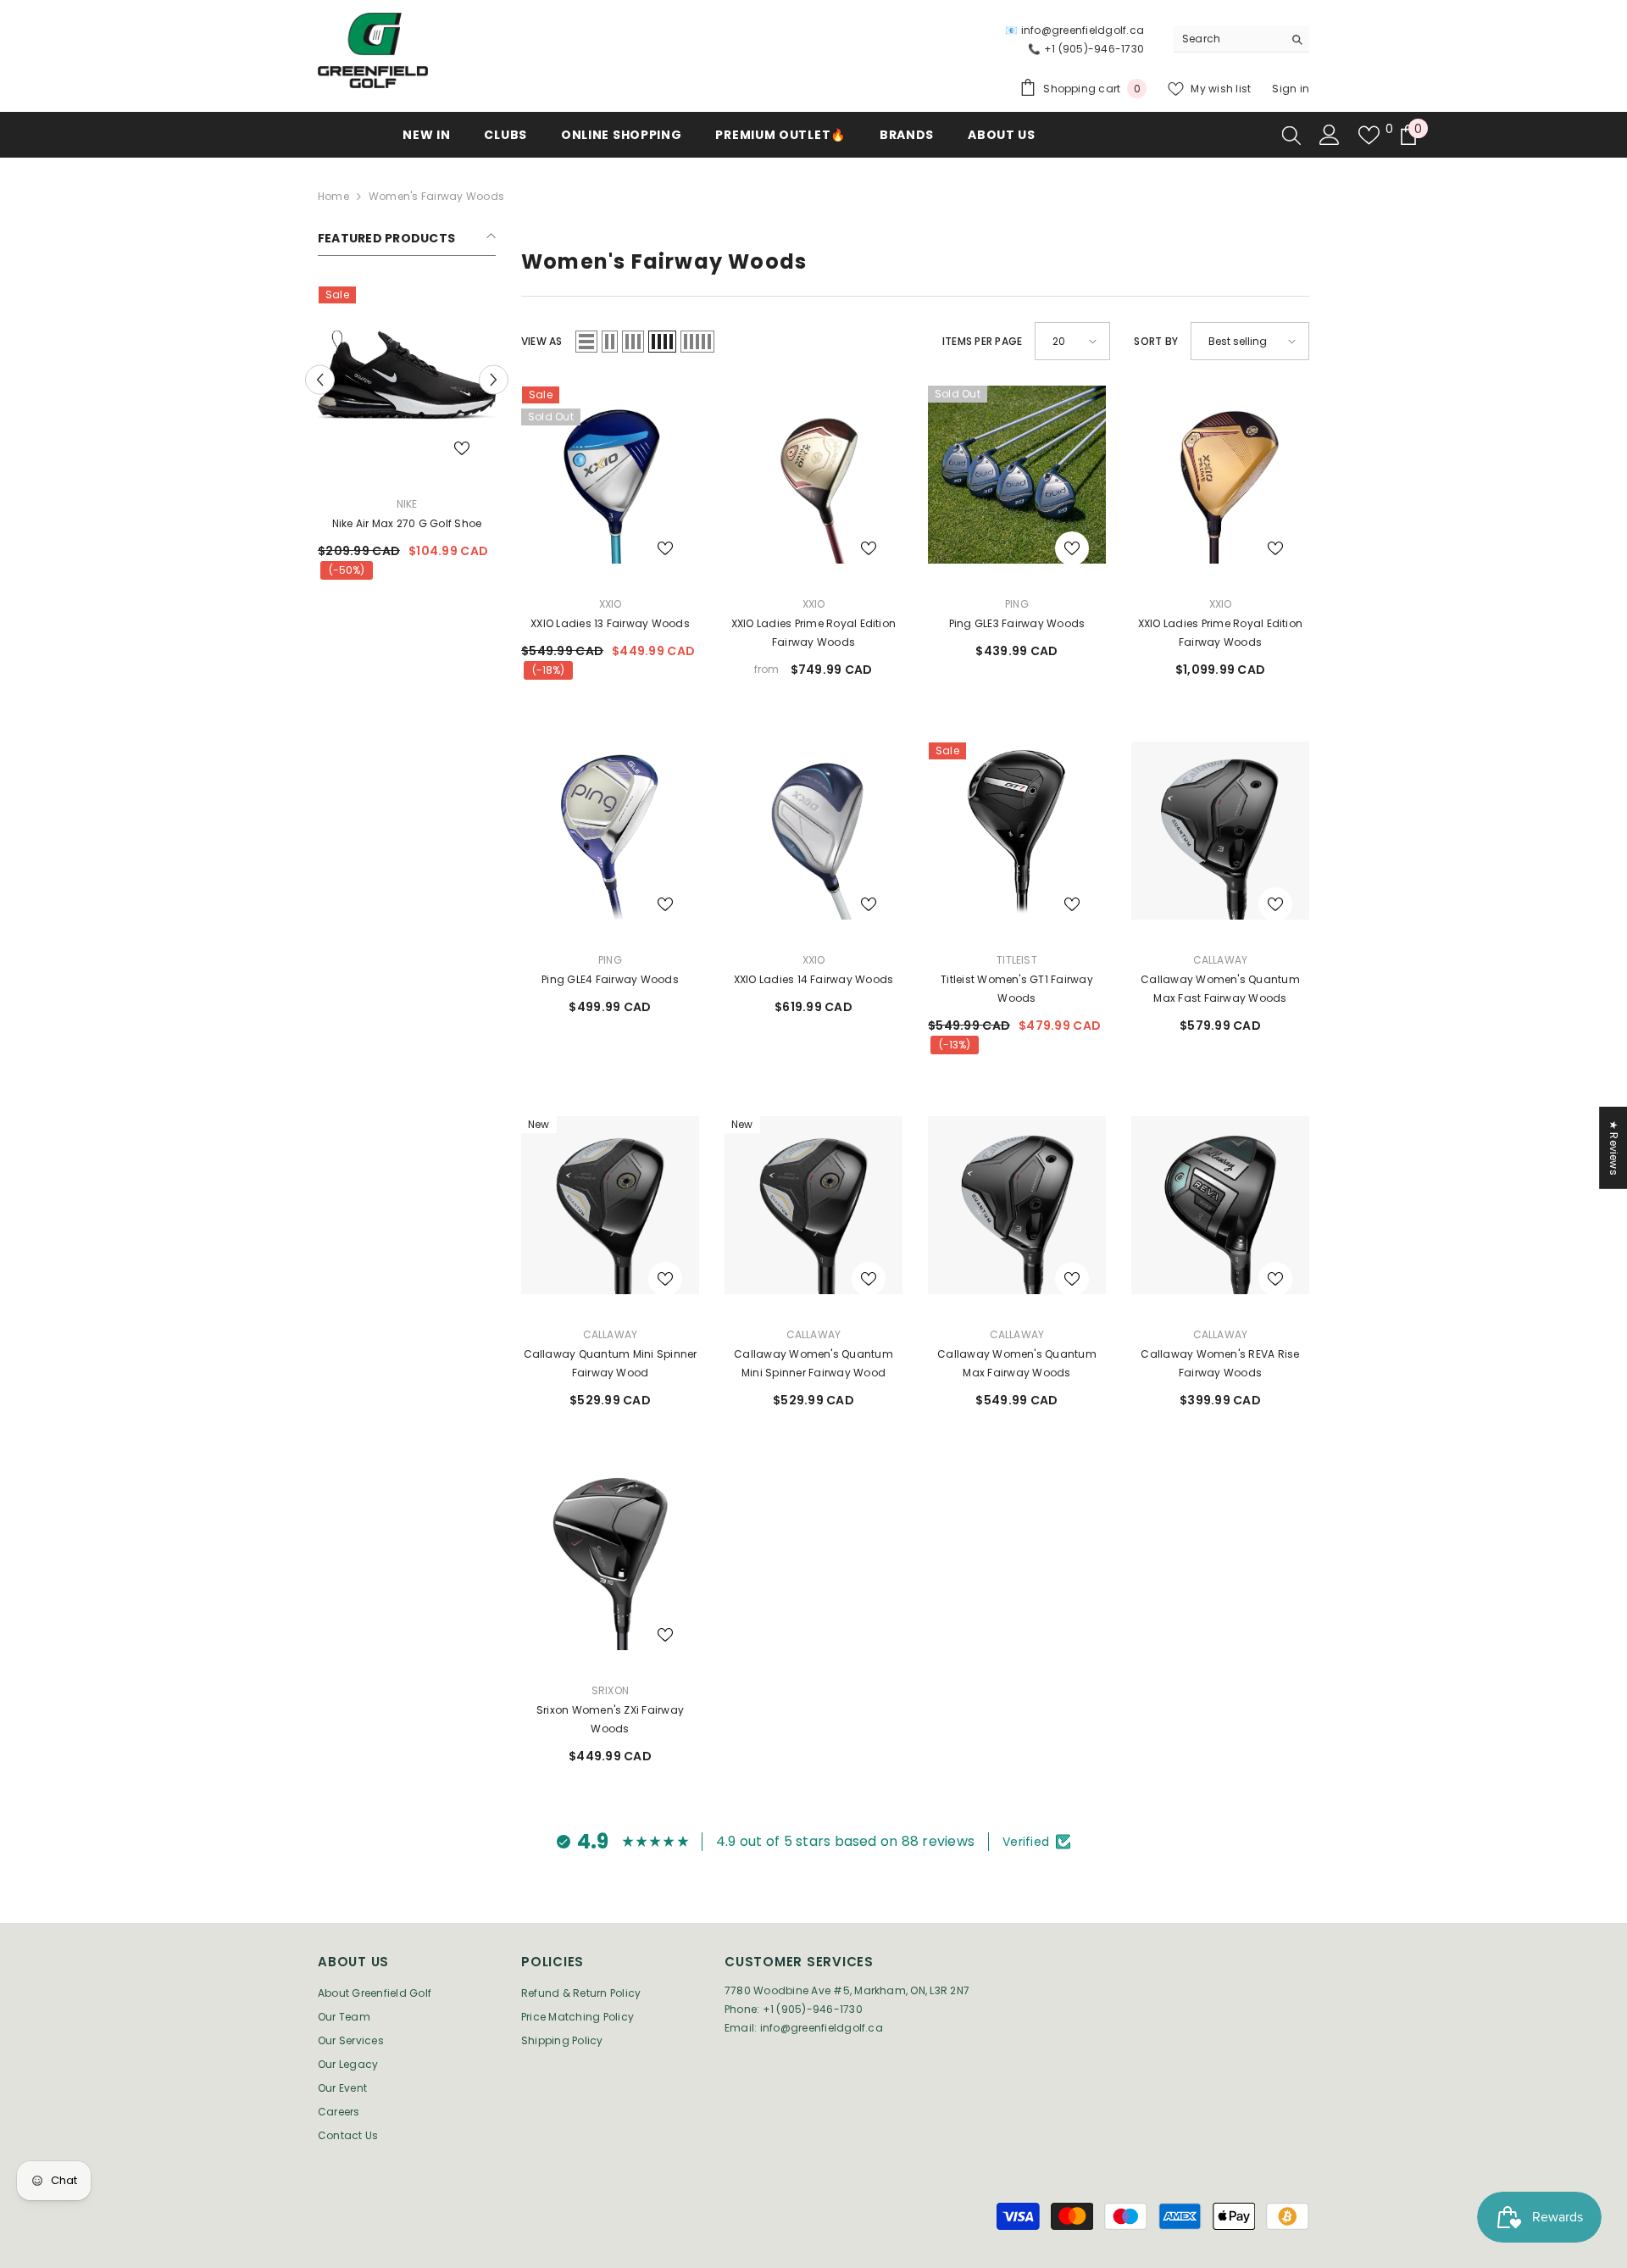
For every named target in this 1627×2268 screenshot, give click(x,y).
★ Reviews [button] (1614, 1148)
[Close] (1013, 935)
